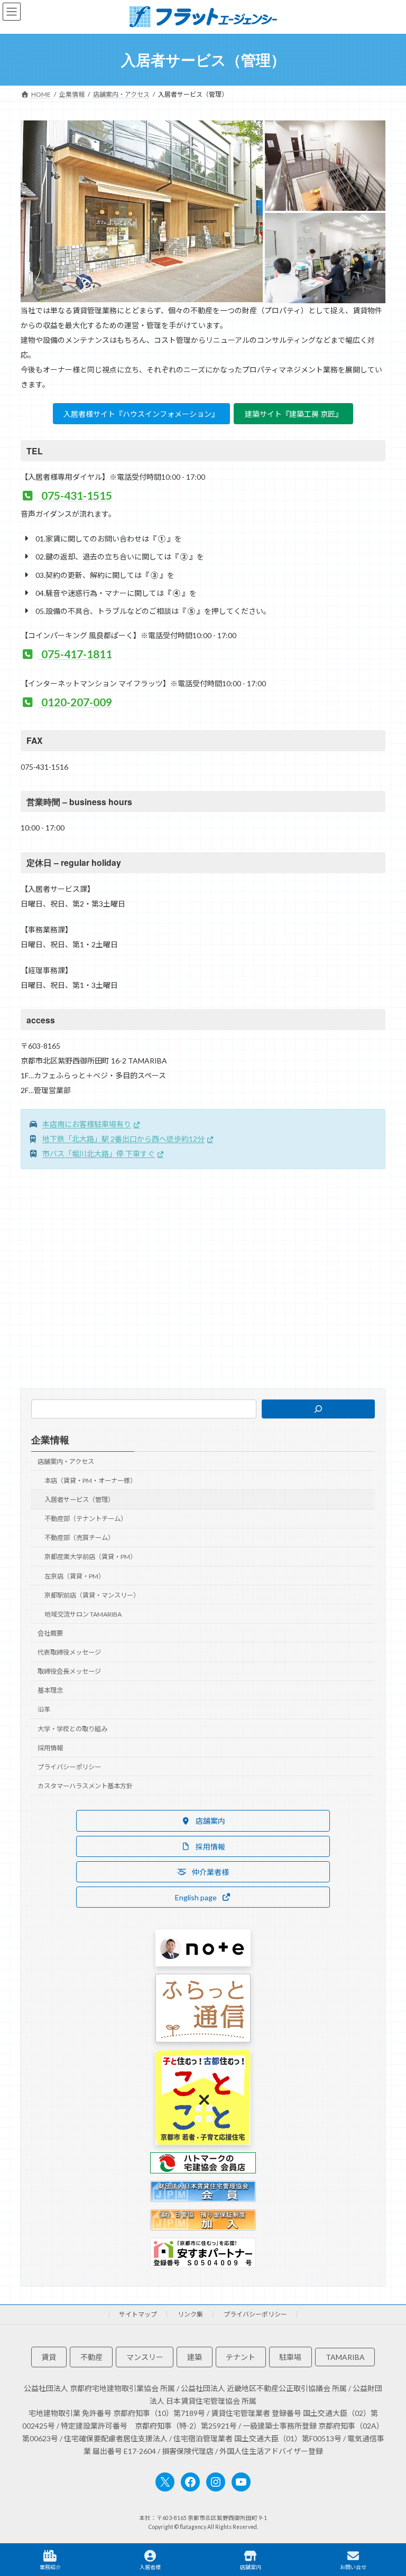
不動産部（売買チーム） (79, 1538)
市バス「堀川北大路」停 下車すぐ (99, 1154)
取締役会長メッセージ (69, 1671)
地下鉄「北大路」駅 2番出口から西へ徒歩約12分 (123, 1139)
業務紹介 (50, 2567)
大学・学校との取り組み (72, 1728)
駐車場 (290, 2357)
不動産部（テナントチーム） (86, 1519)
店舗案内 (251, 2567)
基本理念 (50, 1690)
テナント (241, 2357)
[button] (203, 1821)
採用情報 (50, 1748)
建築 (195, 2357)
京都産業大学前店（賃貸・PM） (90, 1557)
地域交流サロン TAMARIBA (83, 1614)
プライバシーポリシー (69, 1767)
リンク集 (190, 2314)
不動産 (91, 2357)
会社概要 (50, 1633)
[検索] (319, 1409)
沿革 (44, 1709)
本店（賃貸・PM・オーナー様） (90, 1481)
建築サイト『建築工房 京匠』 (294, 414)
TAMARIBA (345, 2357)
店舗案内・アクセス (66, 1462)
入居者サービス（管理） (79, 1500)
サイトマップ (138, 2314)
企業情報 (50, 1440)
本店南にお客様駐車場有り (87, 1124)
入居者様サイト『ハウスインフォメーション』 (141, 414)
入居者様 (150, 2567)
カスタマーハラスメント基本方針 (85, 1786)
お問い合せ (353, 2567)
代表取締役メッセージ (69, 1652)
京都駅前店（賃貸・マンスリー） (92, 1595)
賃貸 (49, 2357)
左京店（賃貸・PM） (75, 1576)
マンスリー (145, 2357)
